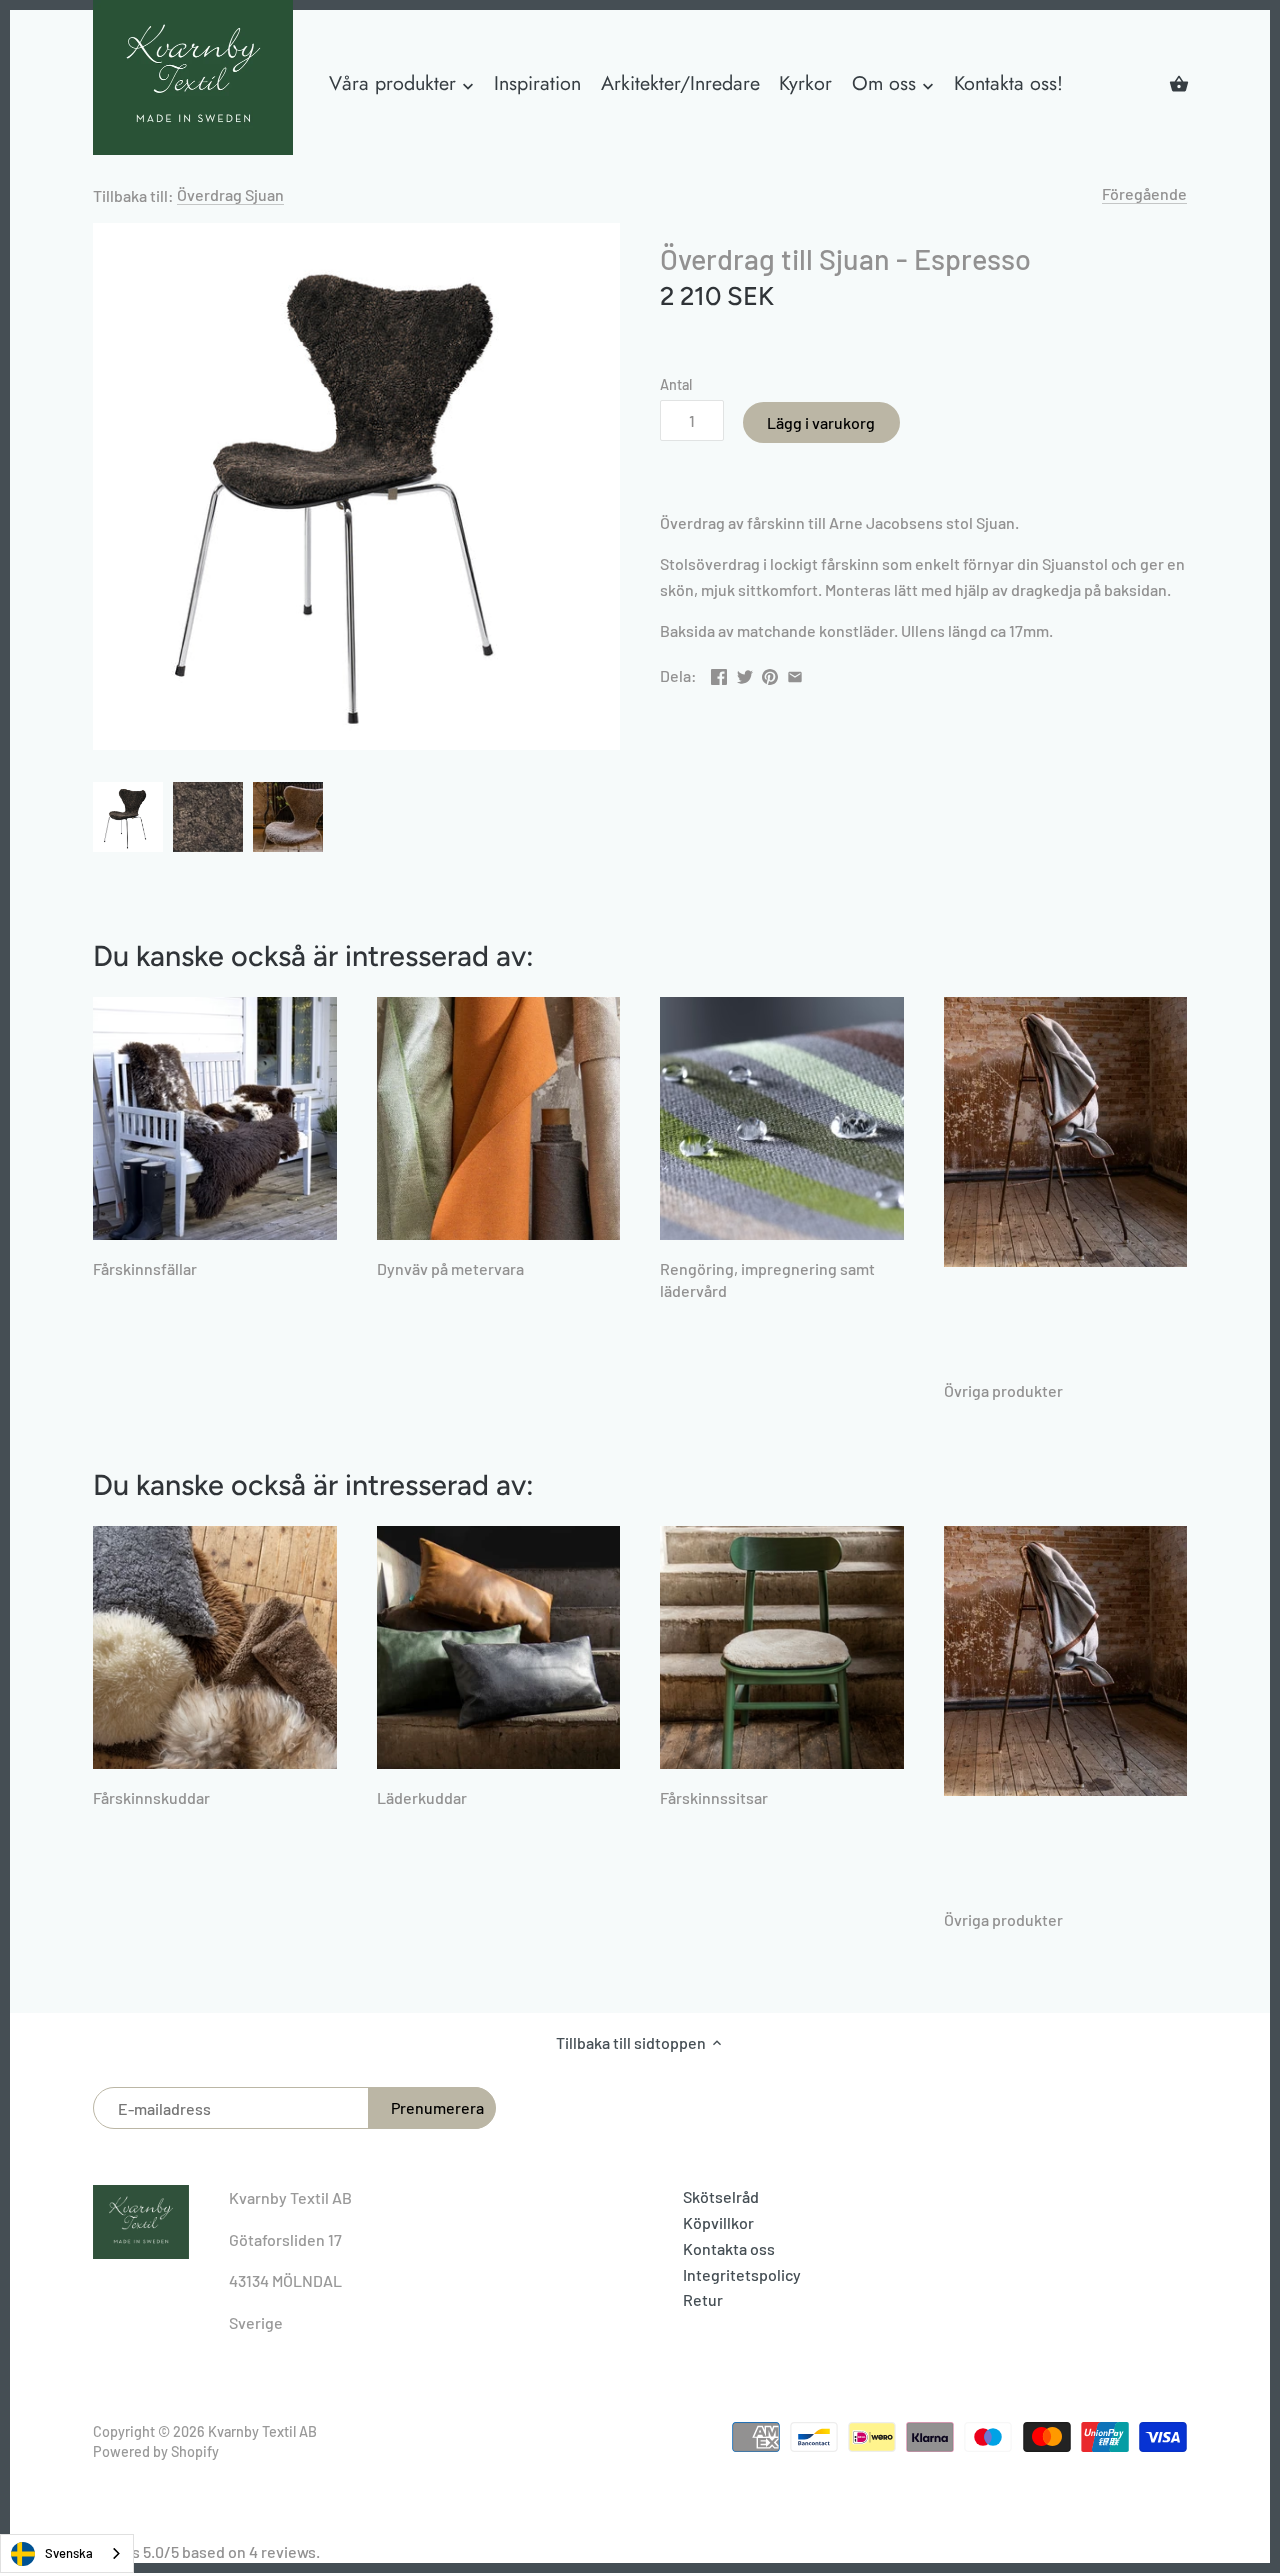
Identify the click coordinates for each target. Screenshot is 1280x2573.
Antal (676, 384)
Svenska (69, 2553)
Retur (703, 2299)
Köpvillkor (718, 2222)
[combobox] (67, 2553)
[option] (128, 817)
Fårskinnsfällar (145, 1268)
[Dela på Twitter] (745, 673)
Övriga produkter (1003, 1390)
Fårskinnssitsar (714, 1797)
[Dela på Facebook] (719, 673)
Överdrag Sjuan (230, 194)
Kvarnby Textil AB (262, 2431)
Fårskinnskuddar (151, 1797)
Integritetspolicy (742, 2274)
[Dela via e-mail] (795, 673)
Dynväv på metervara (450, 1268)
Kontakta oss (729, 2248)
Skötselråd (721, 2196)
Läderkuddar (422, 1797)
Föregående (1144, 193)
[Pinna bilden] (770, 673)
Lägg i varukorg (821, 422)
